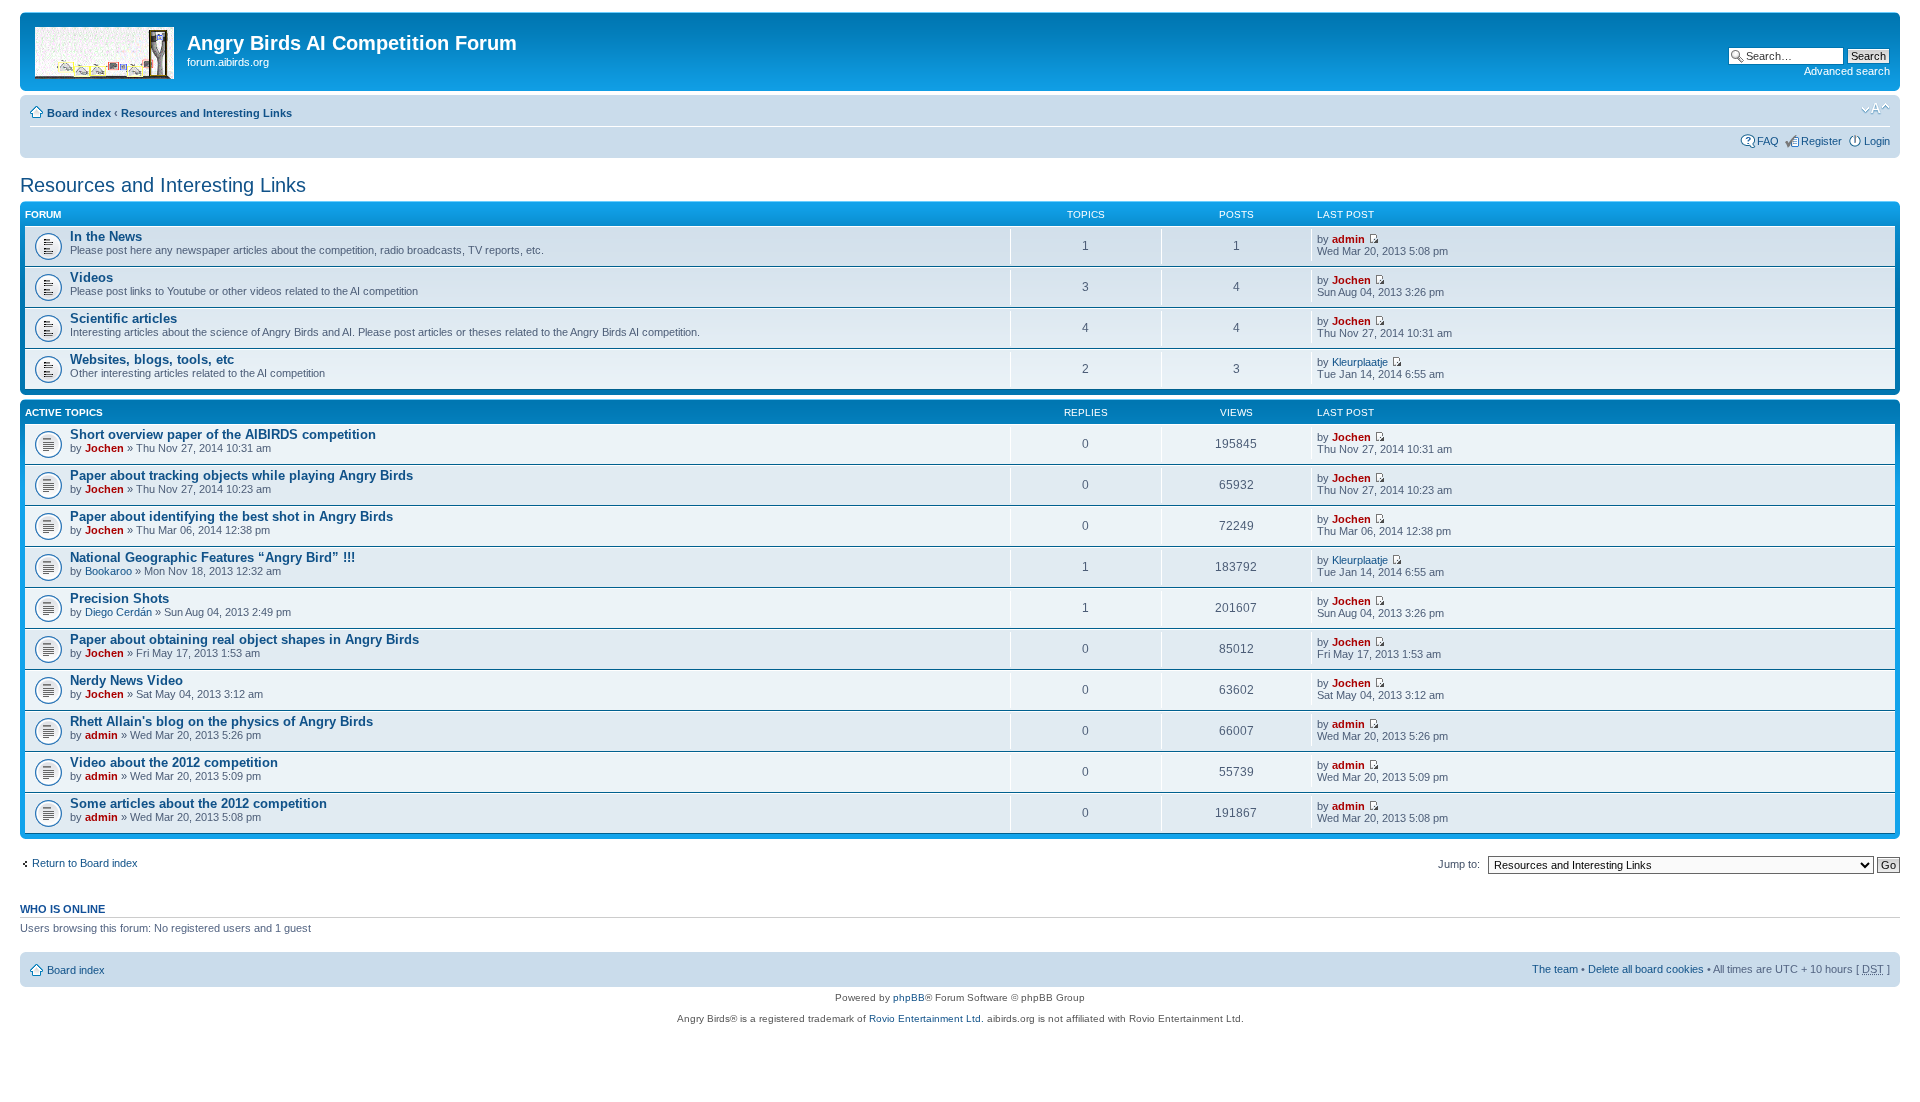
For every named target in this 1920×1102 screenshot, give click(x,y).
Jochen (1351, 280)
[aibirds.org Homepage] (106, 49)
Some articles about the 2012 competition (198, 803)
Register (1821, 141)
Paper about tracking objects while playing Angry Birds (241, 475)
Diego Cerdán (118, 612)
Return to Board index (85, 863)
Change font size (1875, 109)
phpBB (909, 997)
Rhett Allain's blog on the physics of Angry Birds (221, 721)
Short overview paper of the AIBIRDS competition (223, 434)
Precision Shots (119, 598)
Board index (79, 113)
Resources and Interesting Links (206, 113)
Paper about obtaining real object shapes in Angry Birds (244, 639)
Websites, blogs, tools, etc (152, 359)
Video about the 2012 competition (174, 762)
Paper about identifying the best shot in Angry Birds (231, 516)
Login (1877, 141)
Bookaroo (108, 571)
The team (1555, 969)
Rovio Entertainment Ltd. (926, 1018)
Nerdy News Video (126, 680)
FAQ (1768, 141)
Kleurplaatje (1360, 362)
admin (1348, 239)
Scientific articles (123, 318)
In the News (106, 236)
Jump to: (1459, 864)
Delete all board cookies (1646, 969)
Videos (91, 277)
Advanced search (1847, 71)
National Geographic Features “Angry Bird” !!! (212, 557)
